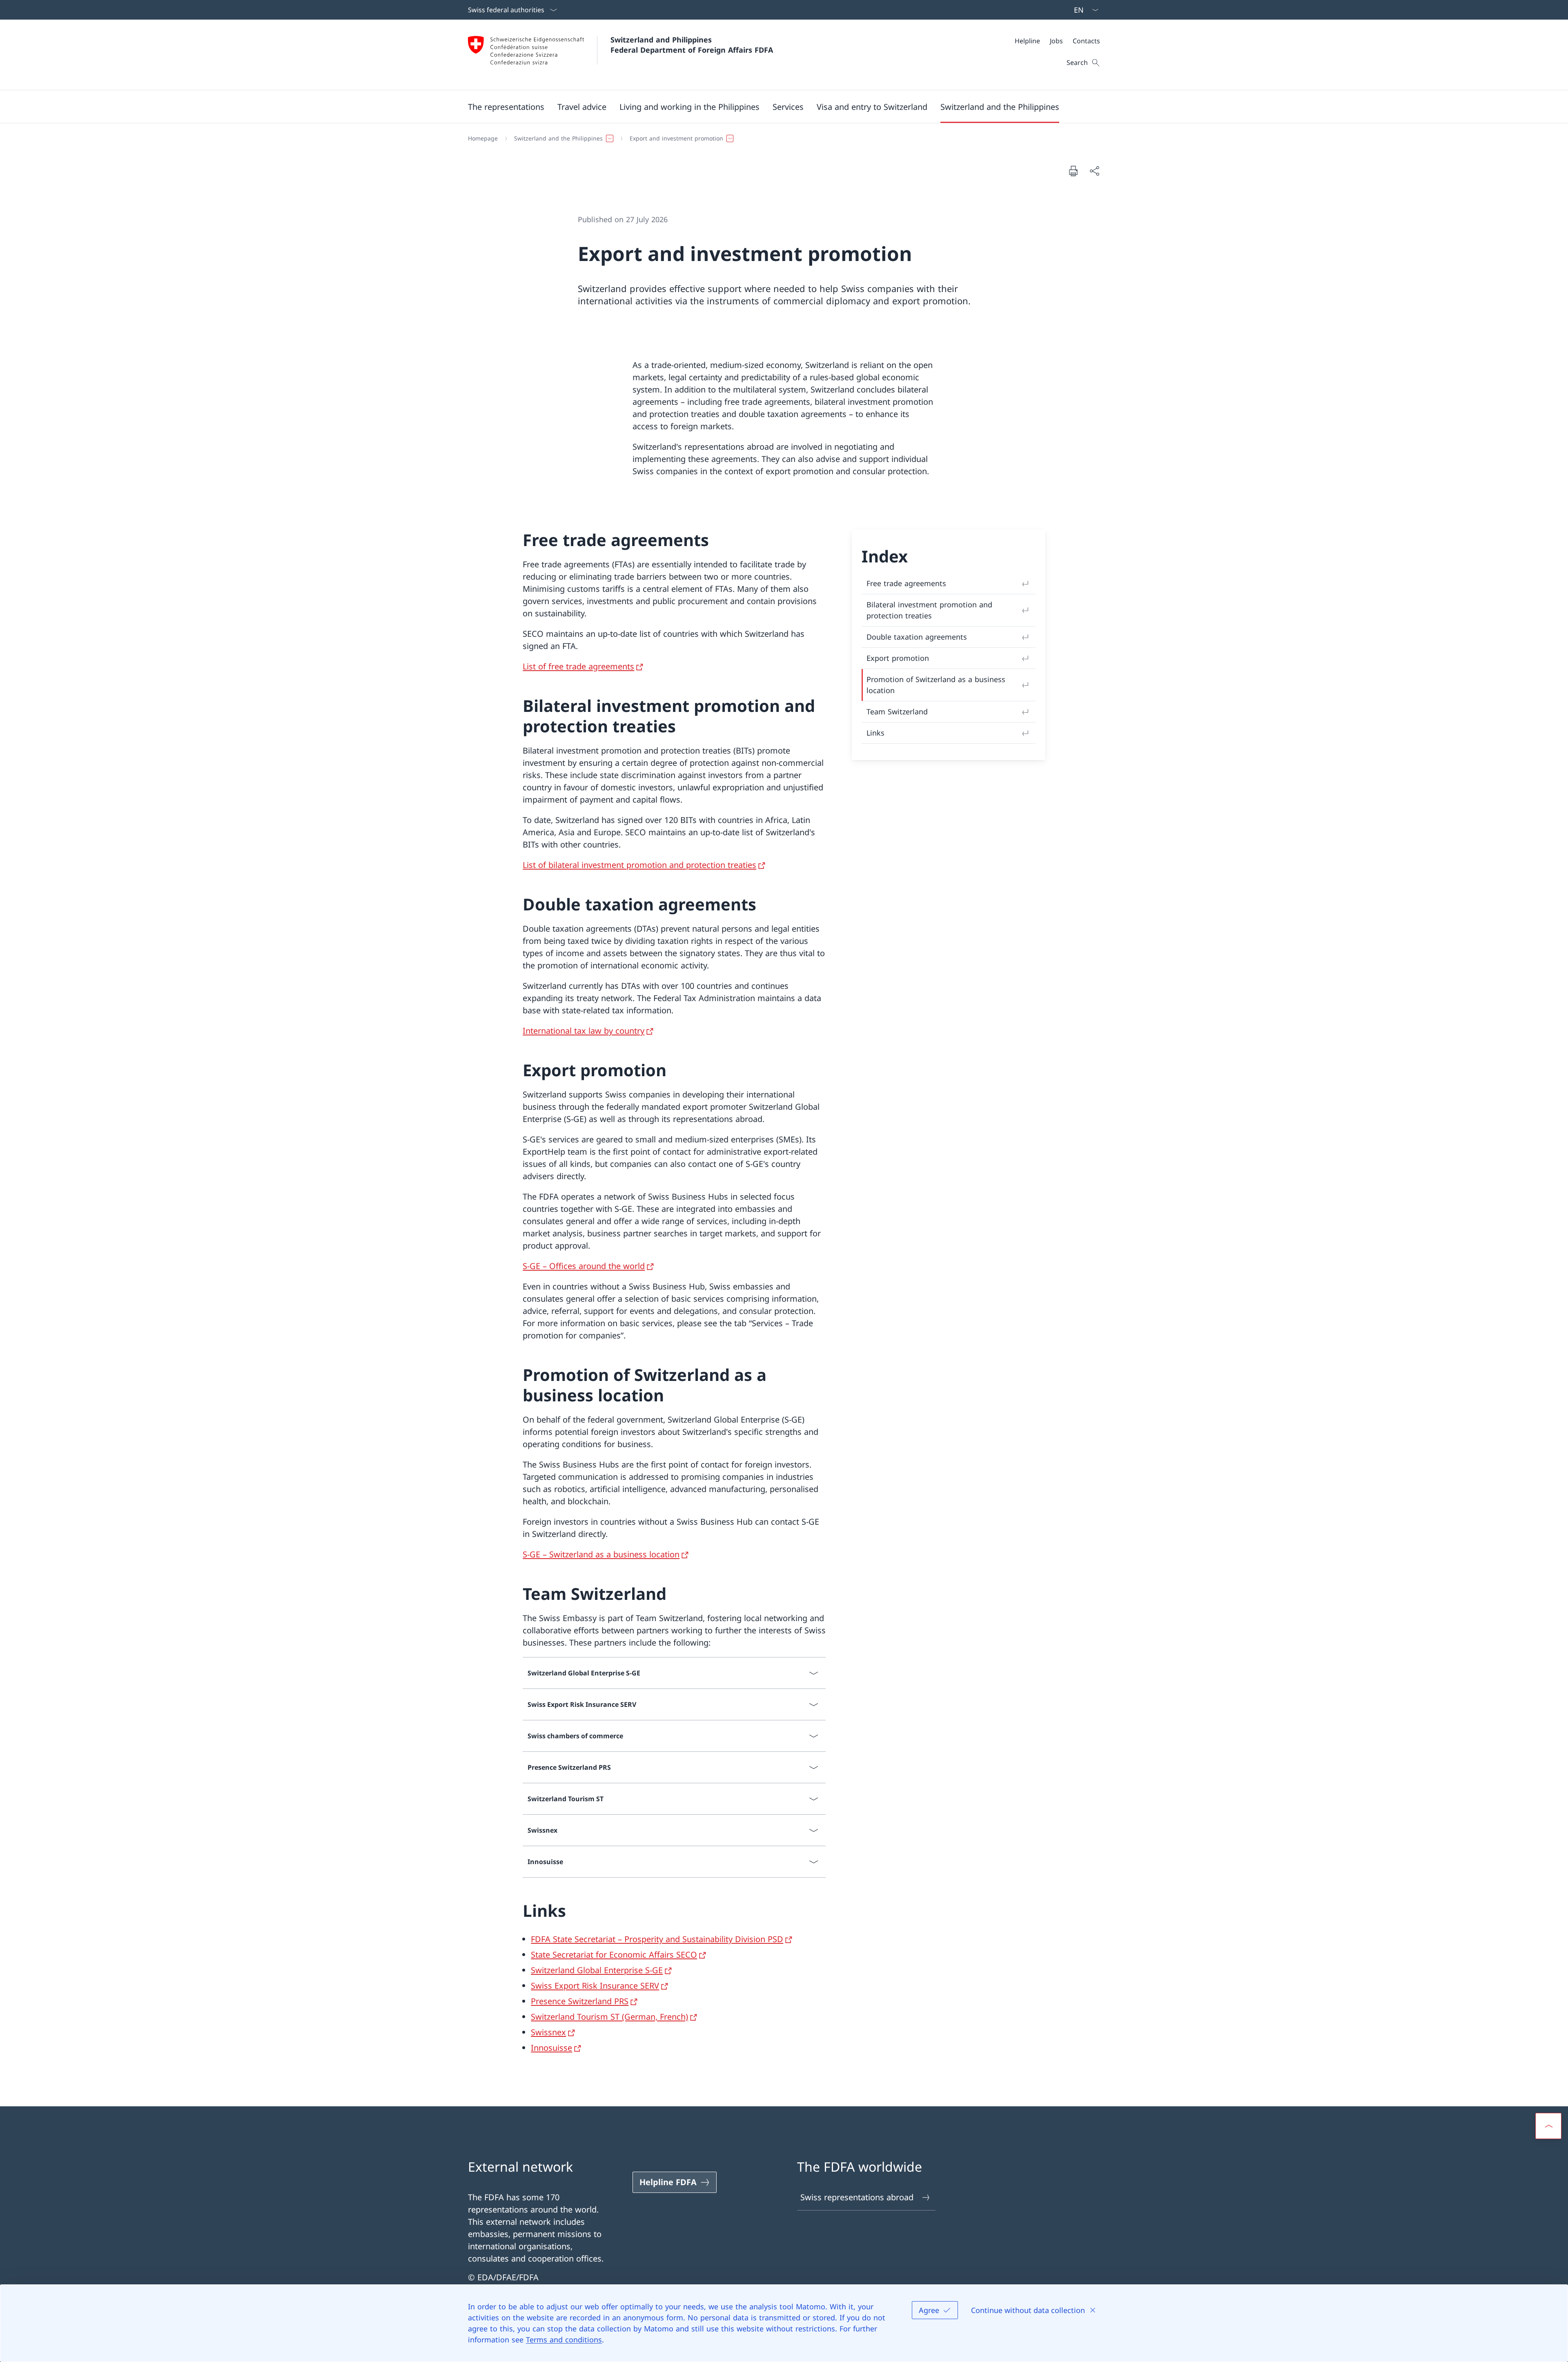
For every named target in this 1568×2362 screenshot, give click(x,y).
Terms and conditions (564, 2340)
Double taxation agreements (917, 637)
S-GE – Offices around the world (584, 1266)
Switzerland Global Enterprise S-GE (597, 1970)
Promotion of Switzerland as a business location (936, 685)
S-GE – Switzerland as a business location (601, 1554)
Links (875, 733)
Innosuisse (551, 2048)
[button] (506, 107)
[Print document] (1073, 171)
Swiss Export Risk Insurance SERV (595, 1986)
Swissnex (548, 2032)
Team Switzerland (897, 711)
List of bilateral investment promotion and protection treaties (639, 865)
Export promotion (898, 658)
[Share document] (1094, 171)
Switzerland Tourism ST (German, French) (609, 2017)
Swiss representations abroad (857, 2197)
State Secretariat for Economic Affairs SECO (614, 1955)
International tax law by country (584, 1031)
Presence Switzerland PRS (580, 2001)
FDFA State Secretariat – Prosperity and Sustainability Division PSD (657, 1939)
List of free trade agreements (578, 666)
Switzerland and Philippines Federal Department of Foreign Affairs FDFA (692, 45)
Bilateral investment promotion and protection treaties (929, 610)
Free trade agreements (906, 583)
